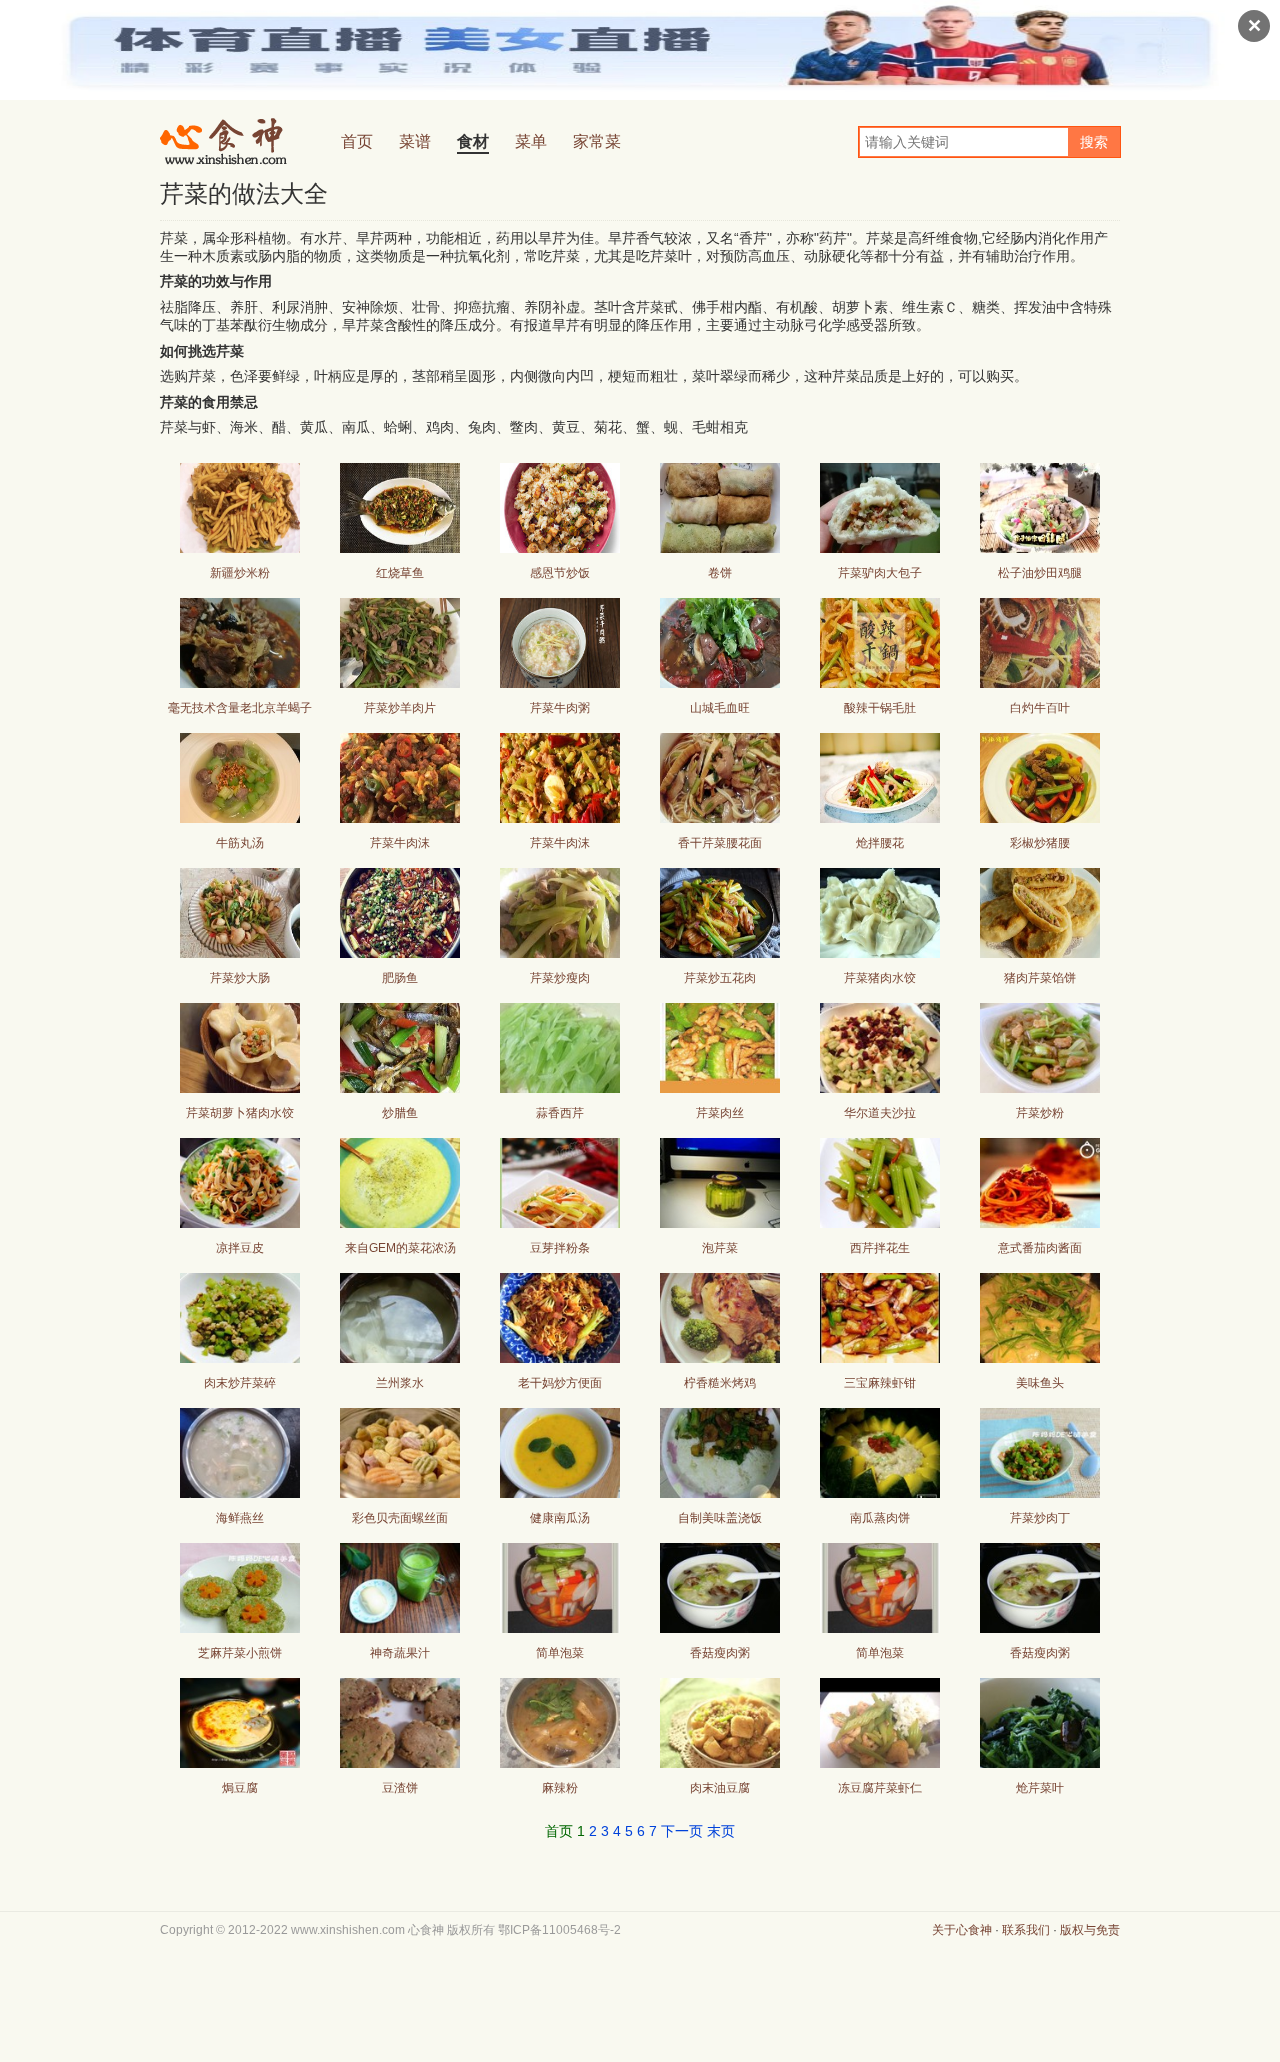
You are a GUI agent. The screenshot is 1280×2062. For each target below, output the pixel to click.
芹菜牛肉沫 (400, 843)
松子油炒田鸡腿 (1040, 573)
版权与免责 (1090, 1930)
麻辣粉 (560, 1788)
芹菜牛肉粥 (560, 708)
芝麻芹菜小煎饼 (240, 1653)
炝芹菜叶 (1040, 1788)
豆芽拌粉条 (560, 1248)
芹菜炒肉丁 (1040, 1518)
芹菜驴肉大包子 (880, 573)
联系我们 (1026, 1930)
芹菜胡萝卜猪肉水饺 (240, 1113)
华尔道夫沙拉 (880, 1113)
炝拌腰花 (880, 843)
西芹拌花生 (880, 1248)
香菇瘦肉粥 (720, 1653)
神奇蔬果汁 (400, 1653)
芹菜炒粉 (1040, 1113)
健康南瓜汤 (560, 1518)
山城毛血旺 (720, 708)
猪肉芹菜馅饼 (1040, 978)
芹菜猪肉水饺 (880, 978)
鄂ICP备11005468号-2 (559, 1930)
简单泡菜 (560, 1653)
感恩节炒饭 (560, 573)
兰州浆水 (400, 1383)
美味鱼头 (1040, 1383)
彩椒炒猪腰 (1040, 843)
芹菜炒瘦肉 (560, 978)
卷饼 (720, 573)
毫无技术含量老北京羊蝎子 (240, 708)
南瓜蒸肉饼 (880, 1518)
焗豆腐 (240, 1788)
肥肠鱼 (400, 978)
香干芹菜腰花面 (720, 843)
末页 (721, 1831)
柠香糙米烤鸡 (720, 1383)
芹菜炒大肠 (240, 978)
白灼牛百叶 (1040, 708)
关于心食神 (962, 1930)
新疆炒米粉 (240, 573)
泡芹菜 (720, 1248)
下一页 (682, 1831)
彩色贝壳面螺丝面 (400, 1518)
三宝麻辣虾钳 (880, 1383)
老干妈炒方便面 (560, 1383)
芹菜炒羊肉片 (400, 708)
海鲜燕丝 (240, 1518)
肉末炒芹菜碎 (240, 1383)
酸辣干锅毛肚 (880, 708)
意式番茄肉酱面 (1040, 1248)
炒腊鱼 (400, 1113)
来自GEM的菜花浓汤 (400, 1248)
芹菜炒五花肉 (720, 978)
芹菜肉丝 (720, 1113)
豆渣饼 (400, 1788)
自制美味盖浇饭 (720, 1518)
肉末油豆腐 (720, 1788)
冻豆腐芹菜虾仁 (880, 1788)
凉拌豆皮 (240, 1248)
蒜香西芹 (560, 1113)
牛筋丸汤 (240, 843)
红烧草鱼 (400, 573)
